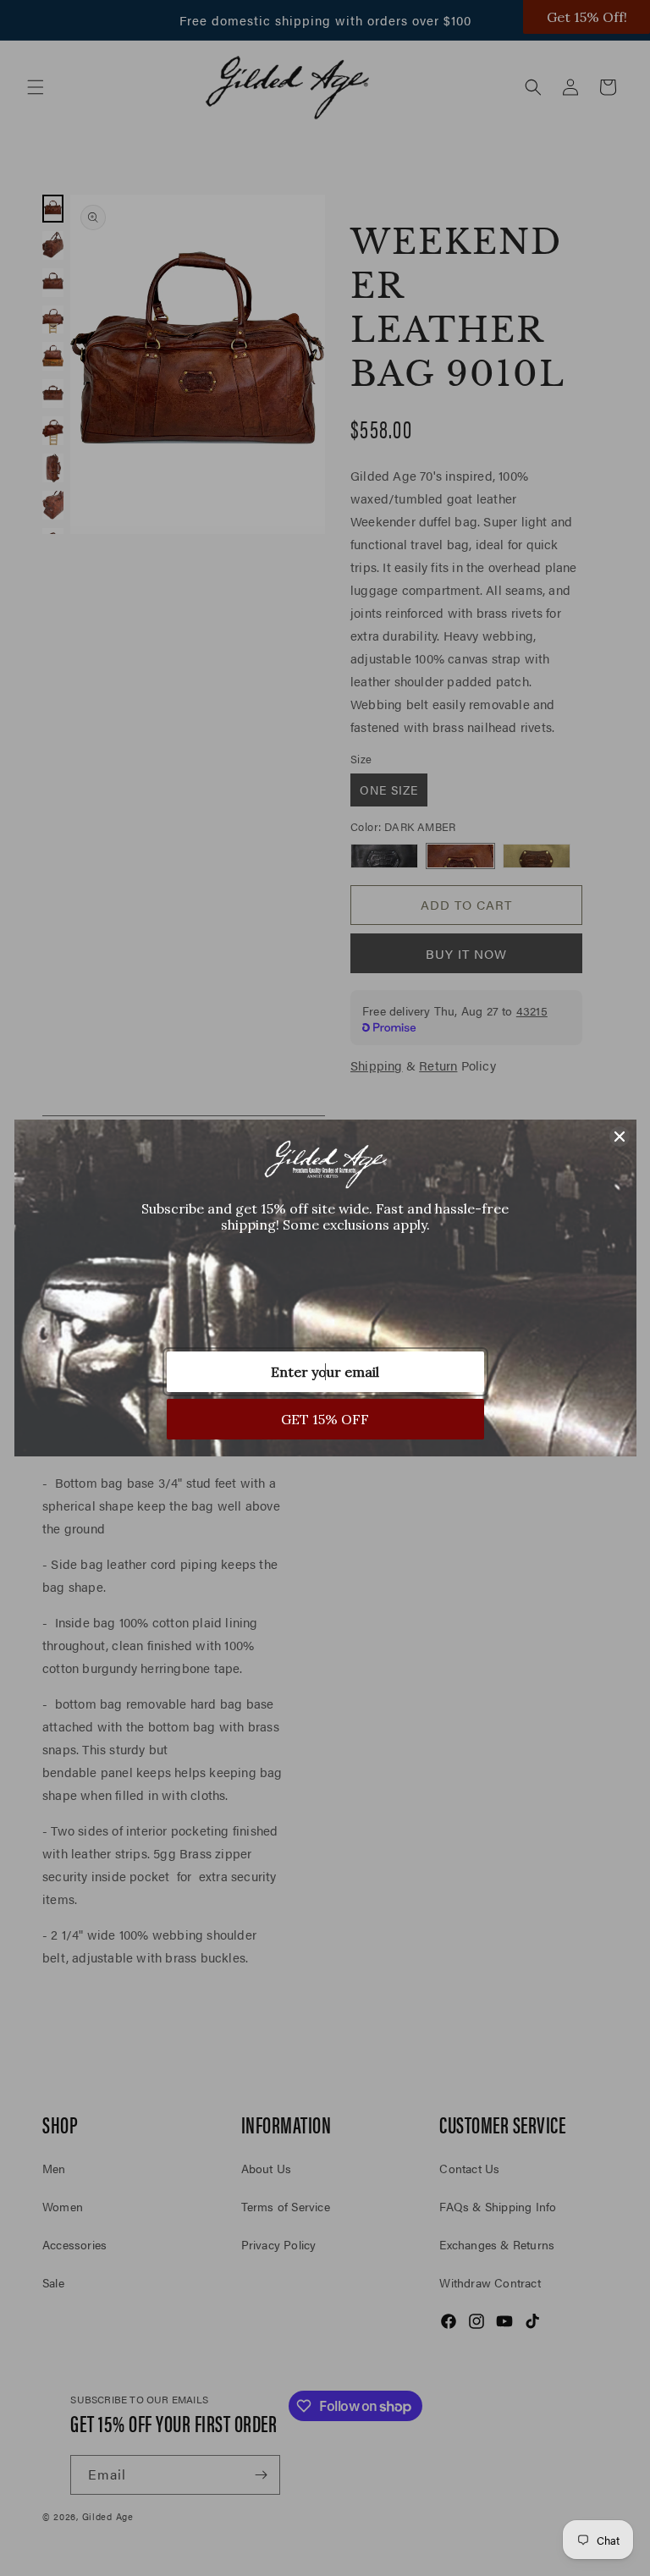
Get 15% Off (325, 1419)
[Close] (620, 1137)
